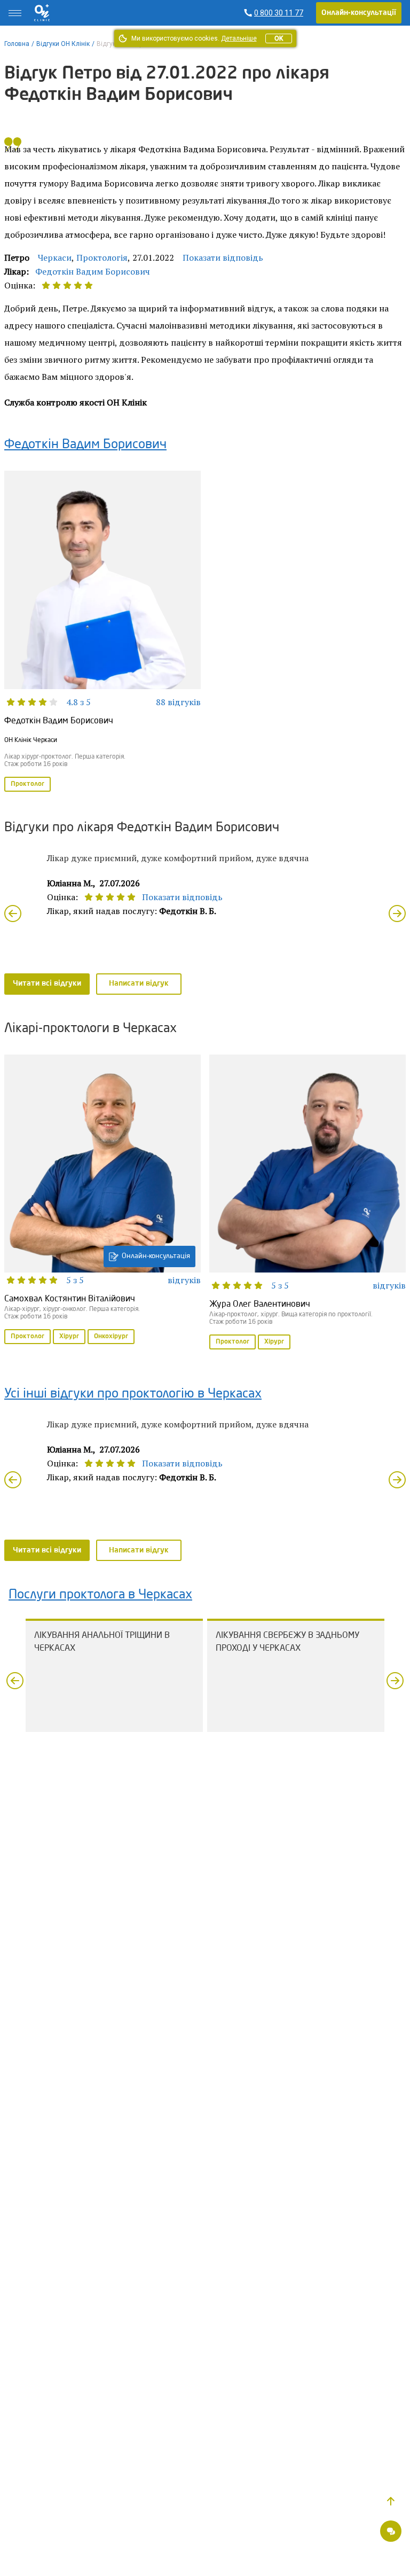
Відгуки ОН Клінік (63, 44)
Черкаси (55, 257)
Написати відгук (139, 983)
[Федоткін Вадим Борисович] (102, 632)
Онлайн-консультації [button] (359, 13)
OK (279, 38)
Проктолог (27, 784)
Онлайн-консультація (156, 1256)
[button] (391, 2501)
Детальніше (239, 38)
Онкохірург (111, 1337)
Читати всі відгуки (47, 983)
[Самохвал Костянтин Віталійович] (102, 1200)
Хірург (69, 1337)
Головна (17, 44)
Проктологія (102, 257)
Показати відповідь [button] (223, 257)
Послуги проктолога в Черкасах (100, 1595)
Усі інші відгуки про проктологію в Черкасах (133, 1394)
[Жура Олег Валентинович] (307, 1203)
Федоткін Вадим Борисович (93, 271)
